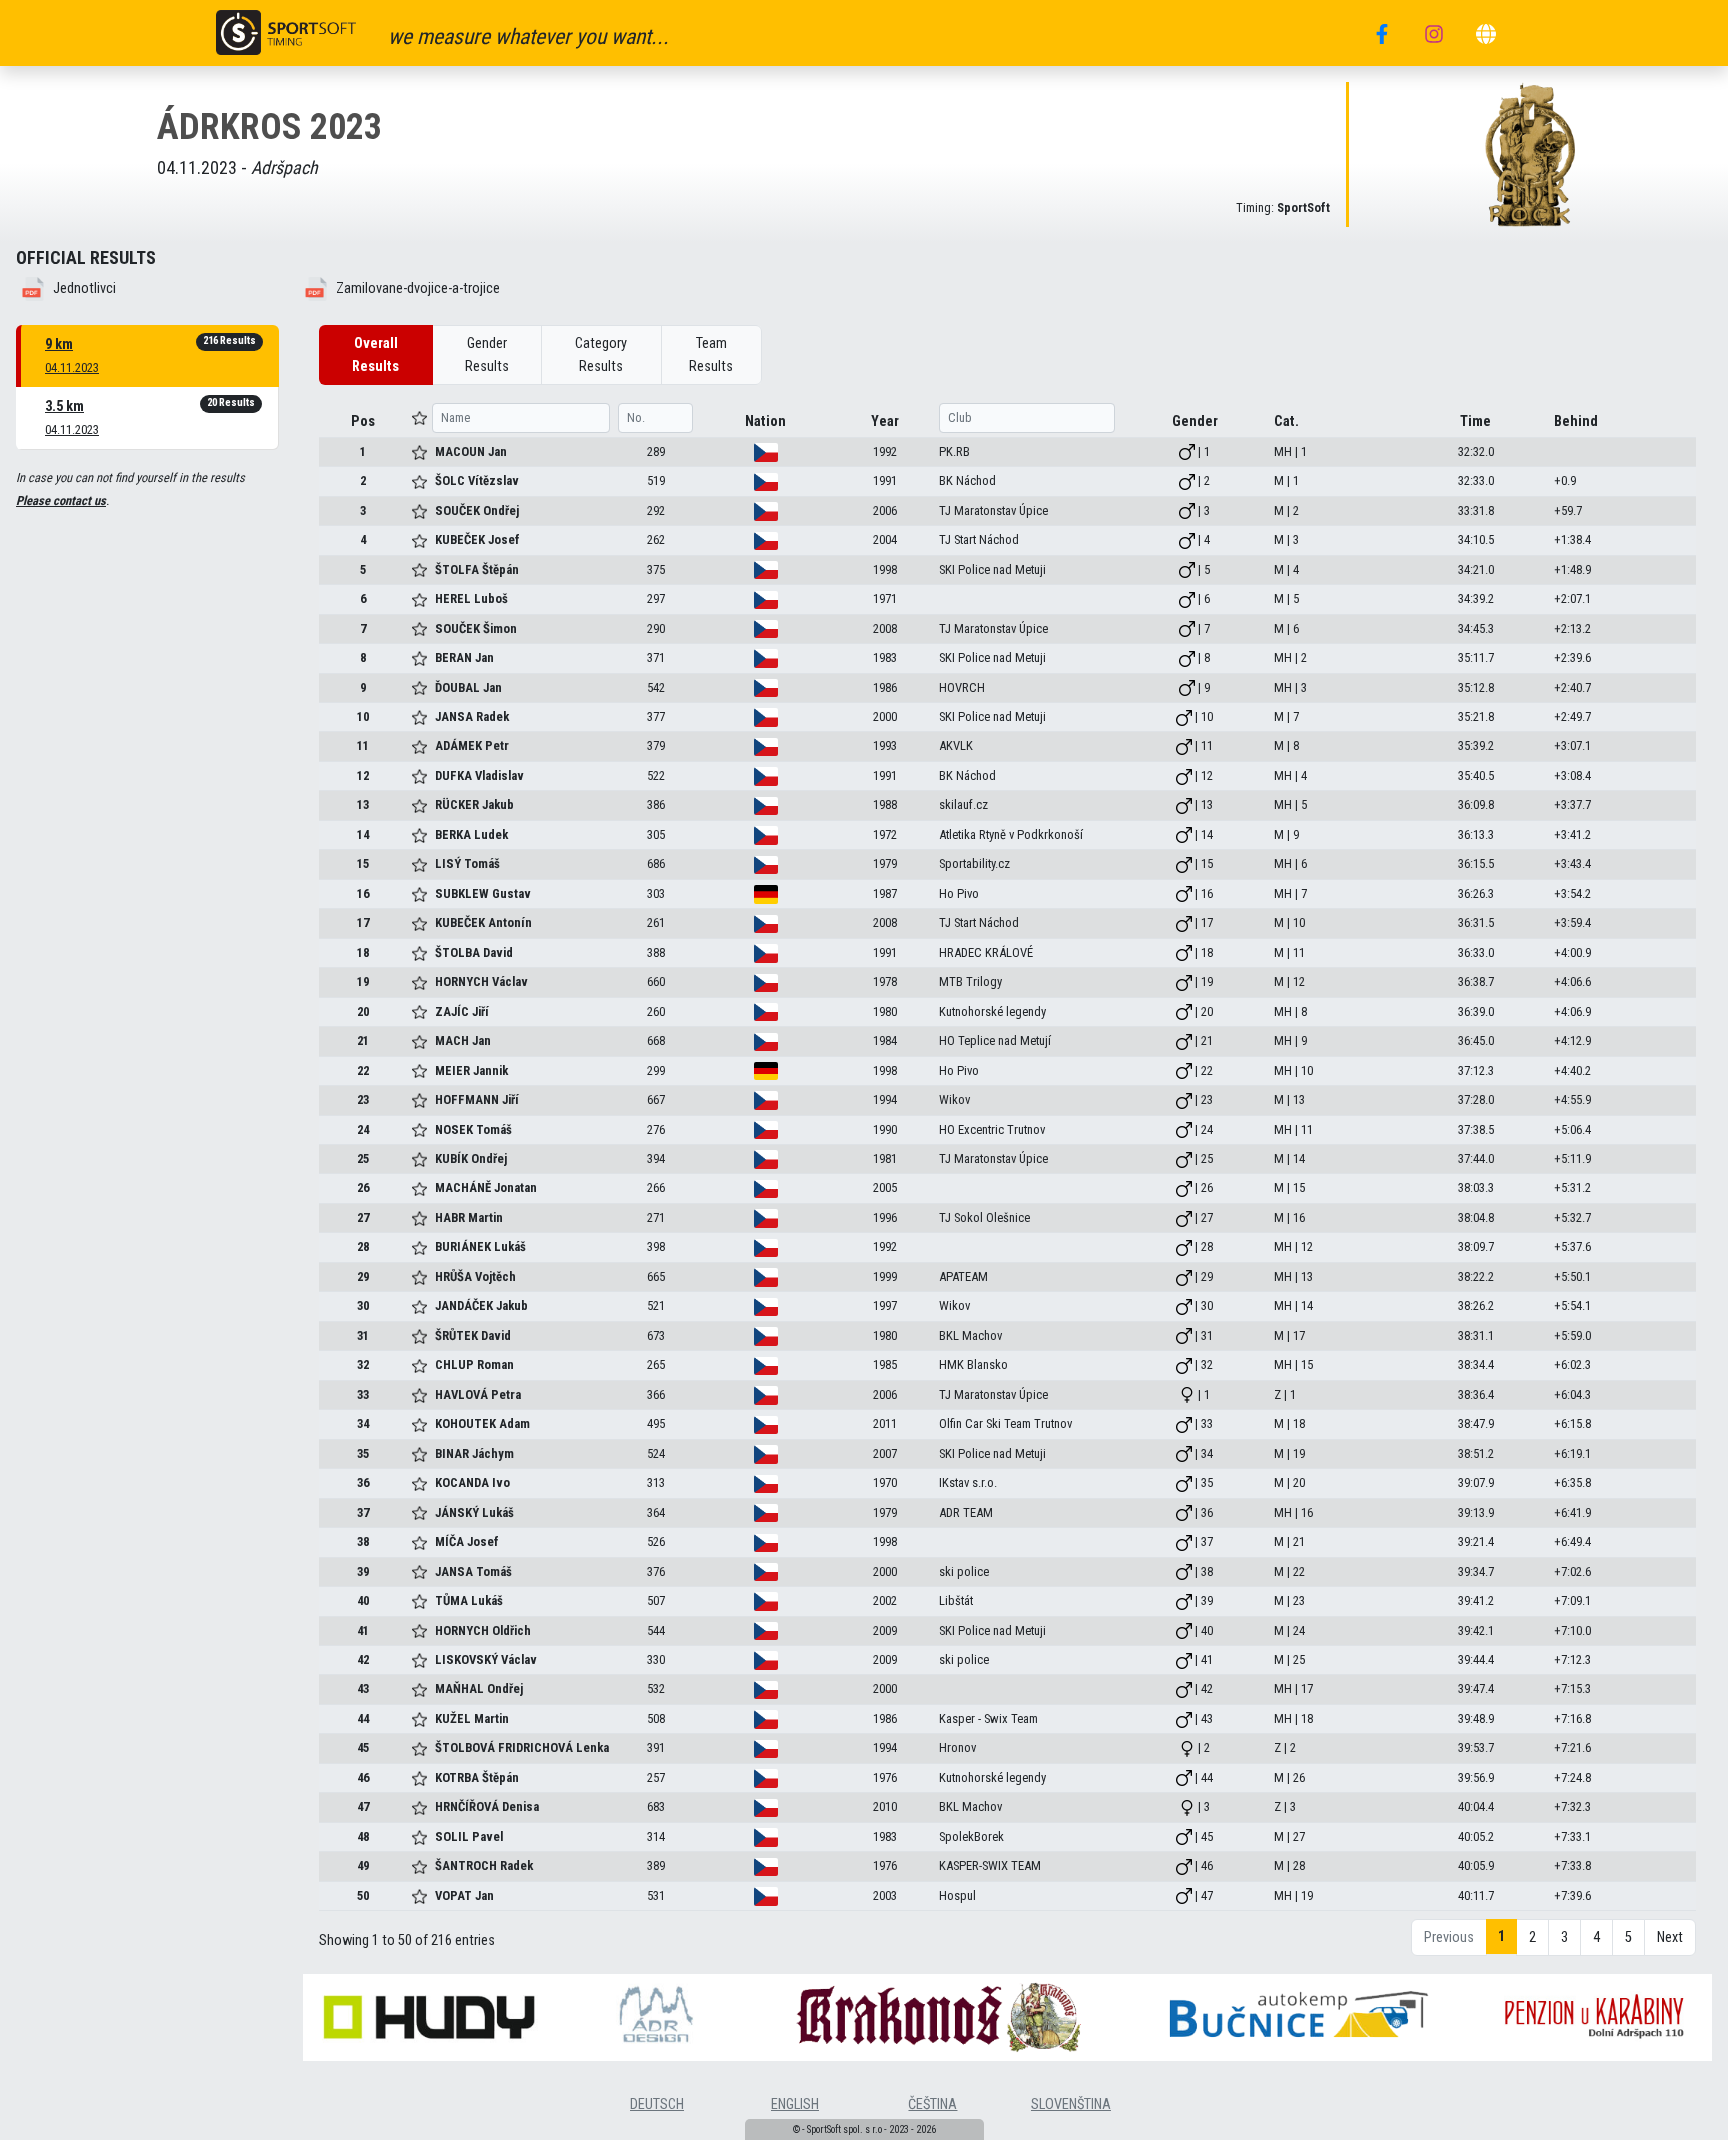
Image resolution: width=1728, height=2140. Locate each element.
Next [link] (1670, 1937)
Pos (363, 421)
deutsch (657, 2104)
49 (363, 1865)
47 (363, 1806)
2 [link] (1532, 1937)
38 (363, 1541)
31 (363, 1335)
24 (363, 1129)
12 (363, 775)
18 (363, 952)
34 (363, 1423)
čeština (932, 2104)
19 (363, 981)
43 (363, 1688)
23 (363, 1099)
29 (363, 1276)
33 (363, 1394)
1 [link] (1501, 1936)
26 (363, 1187)
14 (363, 834)
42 (363, 1659)
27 (363, 1217)
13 (363, 804)
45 (363, 1747)
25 (363, 1158)
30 (363, 1305)
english (795, 2104)
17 (363, 922)
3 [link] (1564, 1937)
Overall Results (375, 355)
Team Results (711, 355)
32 (363, 1364)
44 (363, 1718)
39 (363, 1571)
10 (363, 716)
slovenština (1071, 2104)
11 (363, 745)
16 (363, 893)
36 (363, 1482)
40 (363, 1600)
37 (363, 1512)
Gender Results (487, 355)
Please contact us (61, 500)
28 (363, 1246)
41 (363, 1630)
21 (363, 1040)
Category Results (601, 355)
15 (363, 863)
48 (363, 1836)
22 (363, 1070)
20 (363, 1011)
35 (363, 1453)
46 (363, 1777)
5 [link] (1628, 1937)
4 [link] (1596, 1937)
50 (363, 1895)
